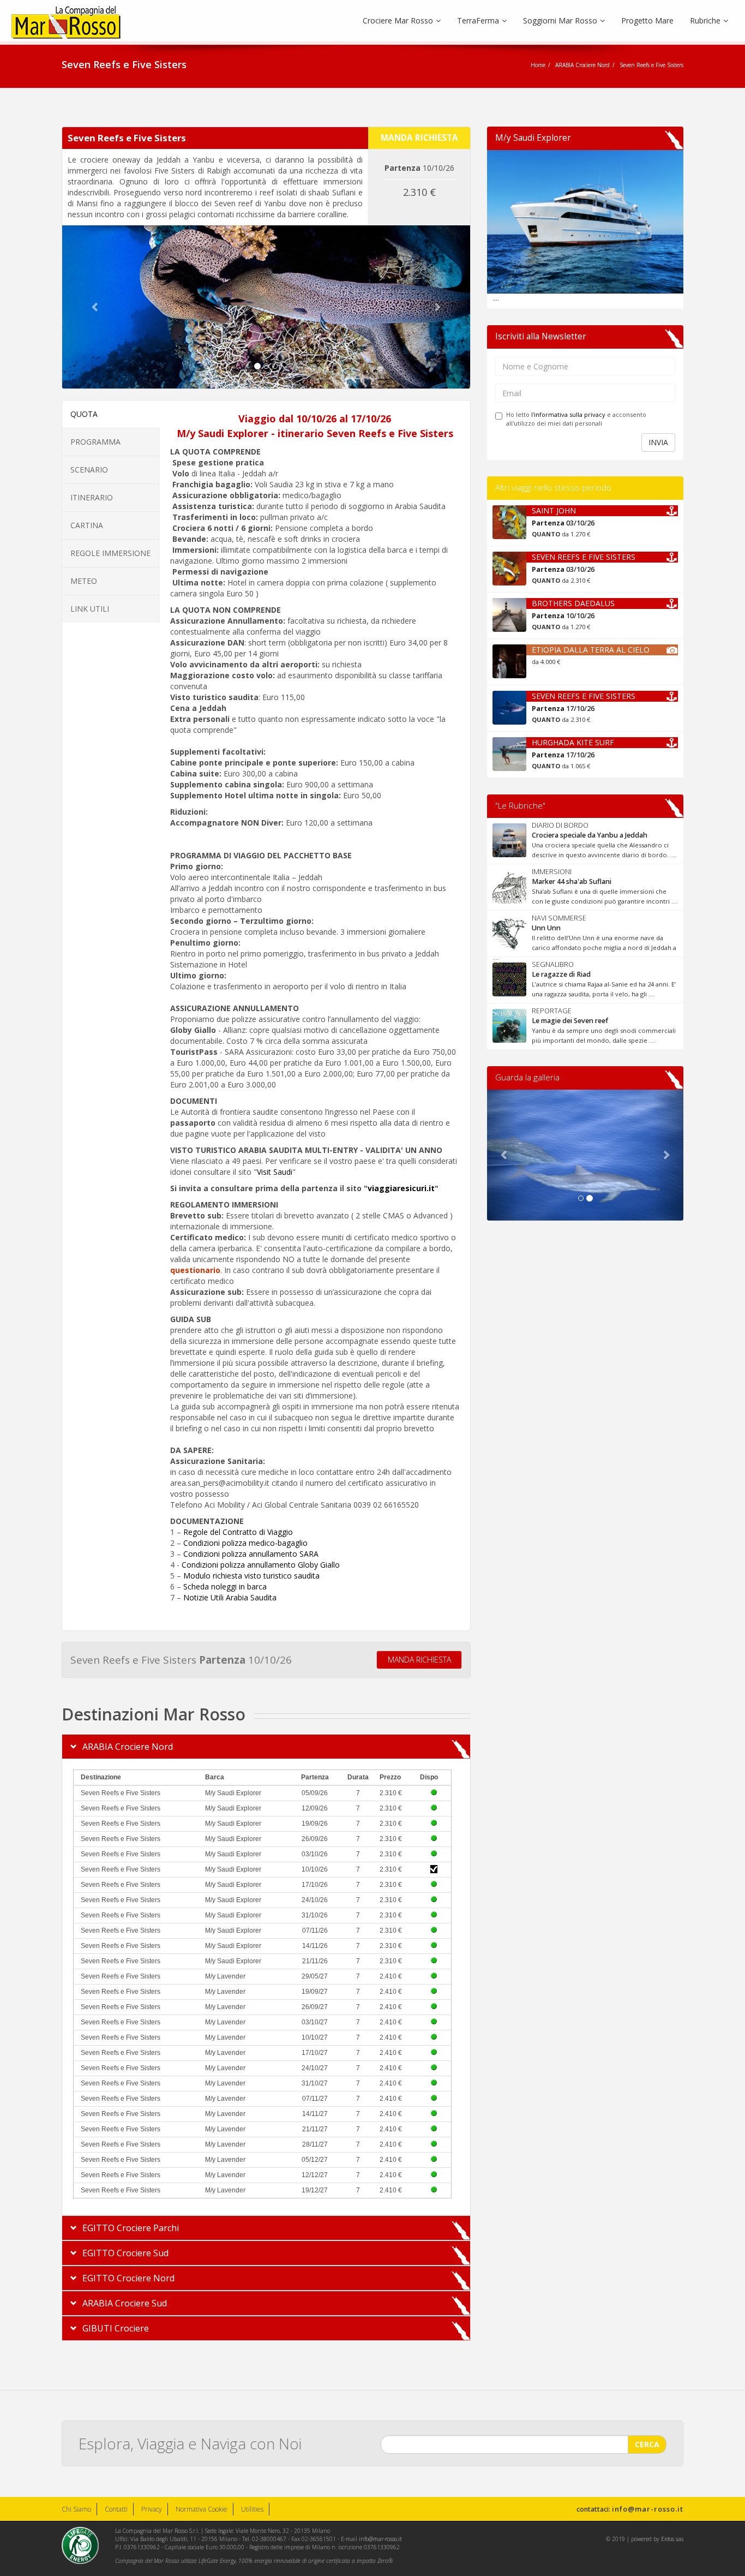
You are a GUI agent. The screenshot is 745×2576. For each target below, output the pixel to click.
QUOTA (84, 414)
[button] (93, 307)
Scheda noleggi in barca (225, 1586)
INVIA (658, 442)
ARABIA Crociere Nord (582, 65)
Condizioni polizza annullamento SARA (251, 1554)
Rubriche (705, 20)
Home (538, 65)
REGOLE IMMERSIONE (110, 553)
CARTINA (87, 525)
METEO (84, 581)
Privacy (152, 2509)
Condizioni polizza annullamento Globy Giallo (261, 1565)
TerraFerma (478, 20)
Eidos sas (672, 2539)
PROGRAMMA (95, 442)
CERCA (647, 2444)
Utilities (252, 2509)
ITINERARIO (92, 497)
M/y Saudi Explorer (533, 138)
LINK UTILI (90, 609)
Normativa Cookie (202, 2509)
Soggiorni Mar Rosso (560, 20)
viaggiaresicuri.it (401, 1188)
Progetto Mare (647, 20)
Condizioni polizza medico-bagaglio (245, 1543)
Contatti (116, 2509)
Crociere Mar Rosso (398, 20)
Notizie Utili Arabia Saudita (230, 1597)
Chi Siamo (76, 2509)
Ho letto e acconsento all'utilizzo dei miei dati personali (576, 419)
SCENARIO (89, 470)
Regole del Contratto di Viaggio (238, 1532)
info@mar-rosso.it (648, 2509)
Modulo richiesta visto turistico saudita (251, 1576)
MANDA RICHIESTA (419, 1660)
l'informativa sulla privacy (568, 414)
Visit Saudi (275, 1172)
